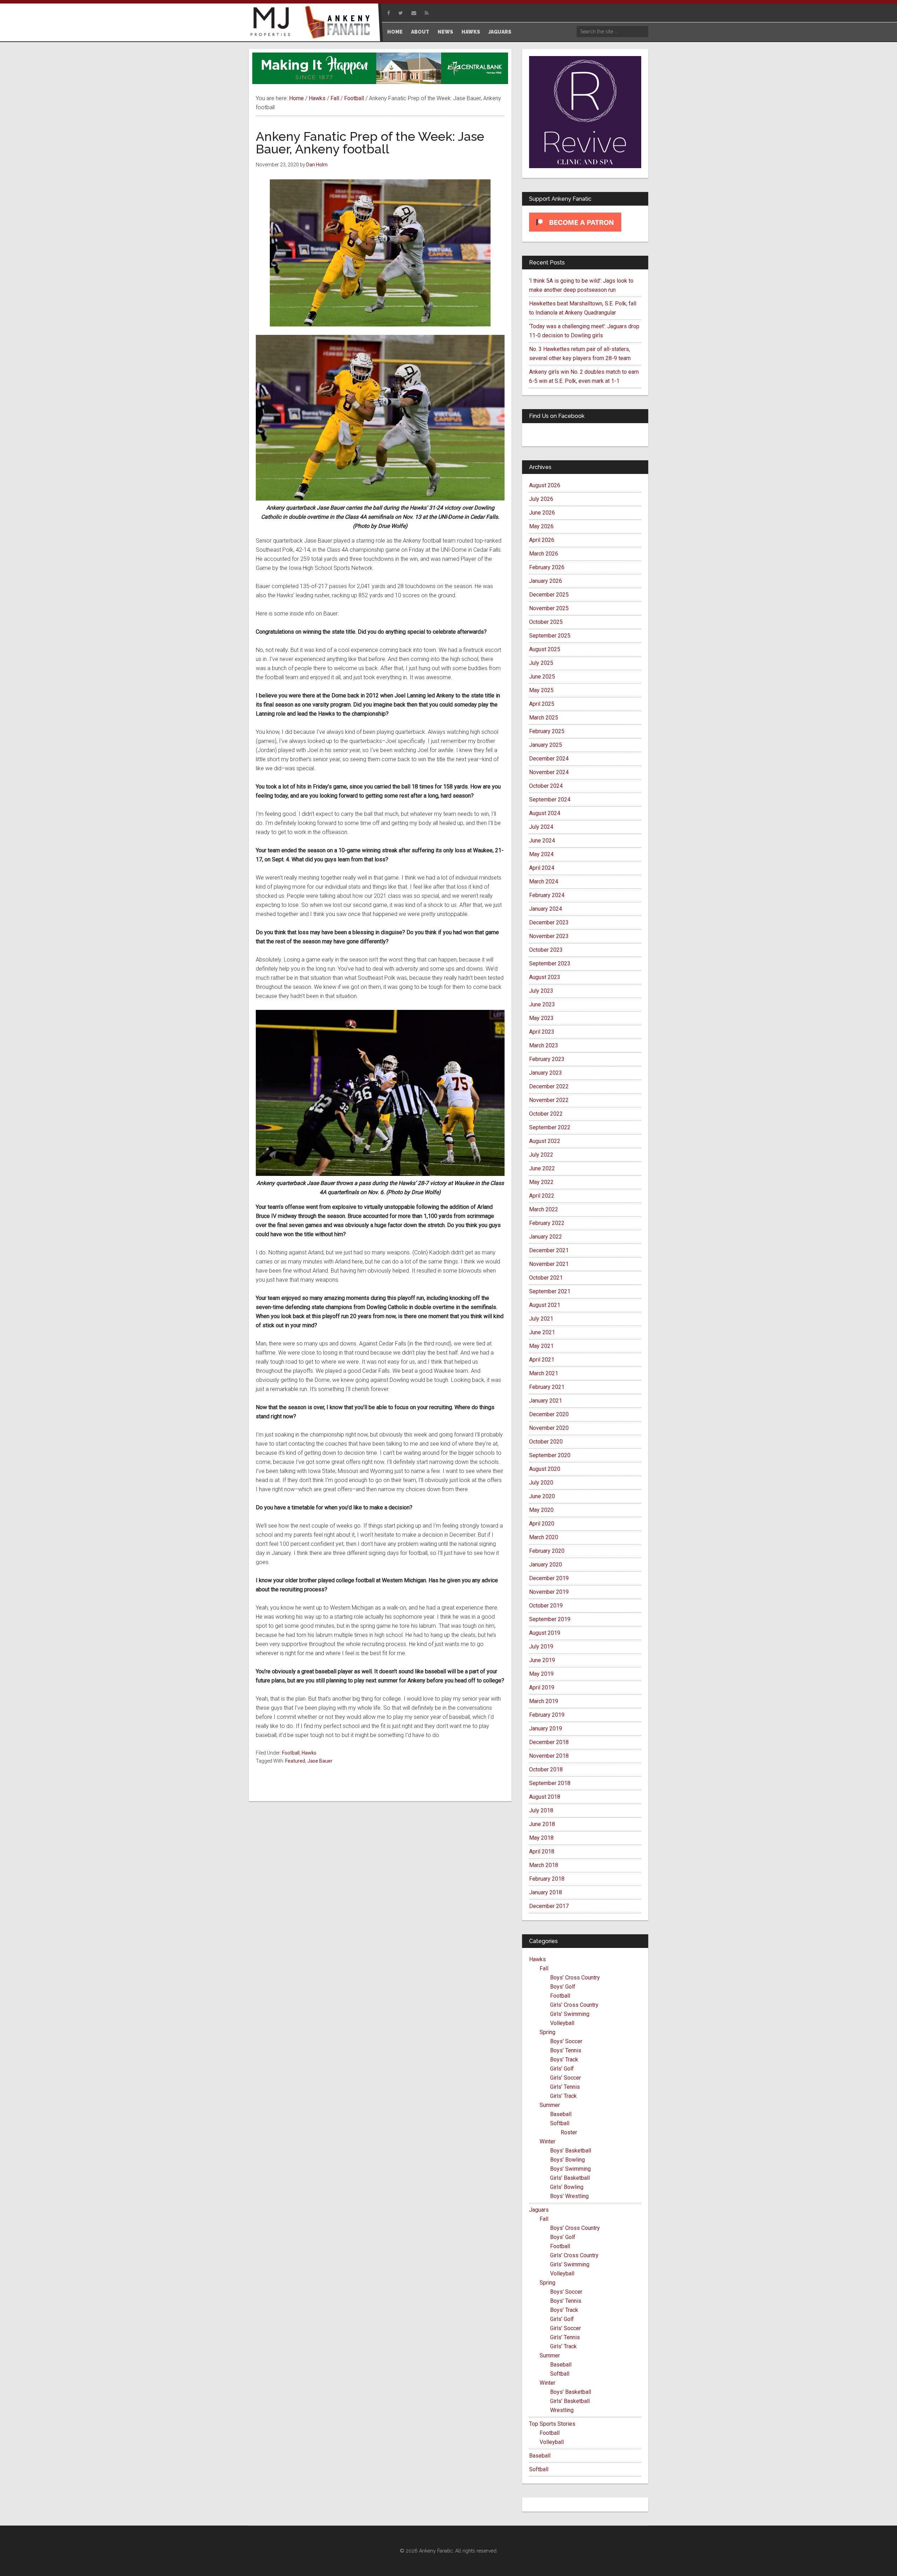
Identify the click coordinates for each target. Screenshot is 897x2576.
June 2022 (542, 1168)
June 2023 (542, 1004)
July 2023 (541, 991)
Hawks (309, 1753)
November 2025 (549, 608)
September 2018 (550, 1783)
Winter (547, 2141)
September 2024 (550, 800)
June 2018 (542, 1824)
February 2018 (547, 1879)
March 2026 (544, 554)
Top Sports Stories (552, 2424)
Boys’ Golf (563, 1987)
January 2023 (546, 1073)
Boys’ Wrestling (569, 2196)
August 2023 (545, 977)
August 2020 (545, 1469)
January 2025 (546, 745)
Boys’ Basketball (571, 2151)
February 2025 (547, 731)
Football (291, 1753)
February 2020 (547, 1551)
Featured (295, 1761)
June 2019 (542, 1660)
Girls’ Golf (562, 2069)
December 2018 (549, 1742)
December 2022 (549, 1086)
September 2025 (550, 636)
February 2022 (547, 1223)
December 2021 (549, 1250)
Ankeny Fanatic (340, 23)
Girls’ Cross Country (574, 2005)
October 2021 (546, 1278)
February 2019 (547, 1715)
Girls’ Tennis (565, 2087)
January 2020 (546, 1565)
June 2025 (542, 677)
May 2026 (541, 526)
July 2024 (541, 827)
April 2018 (542, 1851)
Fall (544, 1968)
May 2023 (541, 1018)
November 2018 (549, 1756)
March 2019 (544, 1701)
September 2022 (550, 1127)
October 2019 (546, 1606)
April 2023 (542, 1032)
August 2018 (545, 1797)
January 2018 (546, 1892)
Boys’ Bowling (567, 2160)
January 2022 (546, 1237)
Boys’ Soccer (566, 2041)
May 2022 (541, 1182)
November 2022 (549, 1100)
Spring (547, 2032)
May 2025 (541, 690)
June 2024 (542, 841)
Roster (569, 2132)
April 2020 (542, 1524)
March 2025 (544, 718)
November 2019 (549, 1592)
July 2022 (541, 1155)
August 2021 (545, 1305)
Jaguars (539, 2210)
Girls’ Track (563, 2096)
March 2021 (544, 1373)
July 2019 (541, 1647)
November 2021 (549, 1264)
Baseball (561, 2114)
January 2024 (546, 909)
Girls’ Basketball (570, 2178)
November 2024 (549, 772)
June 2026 (542, 513)
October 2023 (546, 950)
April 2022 (542, 1196)
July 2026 (541, 499)
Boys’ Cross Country (575, 1978)
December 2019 (549, 1578)
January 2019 (546, 1728)
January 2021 (546, 1401)
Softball (560, 2123)
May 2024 (541, 854)
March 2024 (544, 881)
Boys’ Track (564, 2060)
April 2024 (542, 868)
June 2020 (542, 1496)
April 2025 (542, 704)
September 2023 (550, 963)
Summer (550, 2105)
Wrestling (562, 2410)
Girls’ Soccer (566, 2078)
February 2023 (547, 1059)
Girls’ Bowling (567, 2187)
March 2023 (544, 1045)
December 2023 (549, 922)
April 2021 (542, 1360)
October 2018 (546, 1769)
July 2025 (541, 663)
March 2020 (544, 1537)
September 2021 (550, 1291)
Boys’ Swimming (570, 2169)
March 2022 (544, 1209)
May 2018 (541, 1838)
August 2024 (545, 813)
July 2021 (541, 1319)
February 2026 (547, 567)
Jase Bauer (320, 1761)
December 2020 (549, 1414)
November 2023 (549, 936)
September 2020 (550, 1455)
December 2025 (549, 595)
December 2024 (549, 759)
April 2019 (542, 1688)
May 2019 (541, 1674)
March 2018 (544, 1865)
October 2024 (546, 786)
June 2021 (542, 1332)
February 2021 (547, 1387)
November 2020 (549, 1428)
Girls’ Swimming (570, 2014)
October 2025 (546, 622)
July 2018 (541, 1810)
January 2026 (546, 581)
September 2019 (550, 1619)
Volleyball (562, 2023)
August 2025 (545, 649)
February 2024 (547, 895)
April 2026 (542, 540)
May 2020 (541, 1510)
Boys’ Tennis (566, 2050)
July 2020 (541, 1483)
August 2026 (545, 485)
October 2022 (546, 1114)
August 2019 (545, 1633)
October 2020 (546, 1442)
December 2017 (549, 1906)
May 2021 (541, 1346)
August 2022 (545, 1141)
